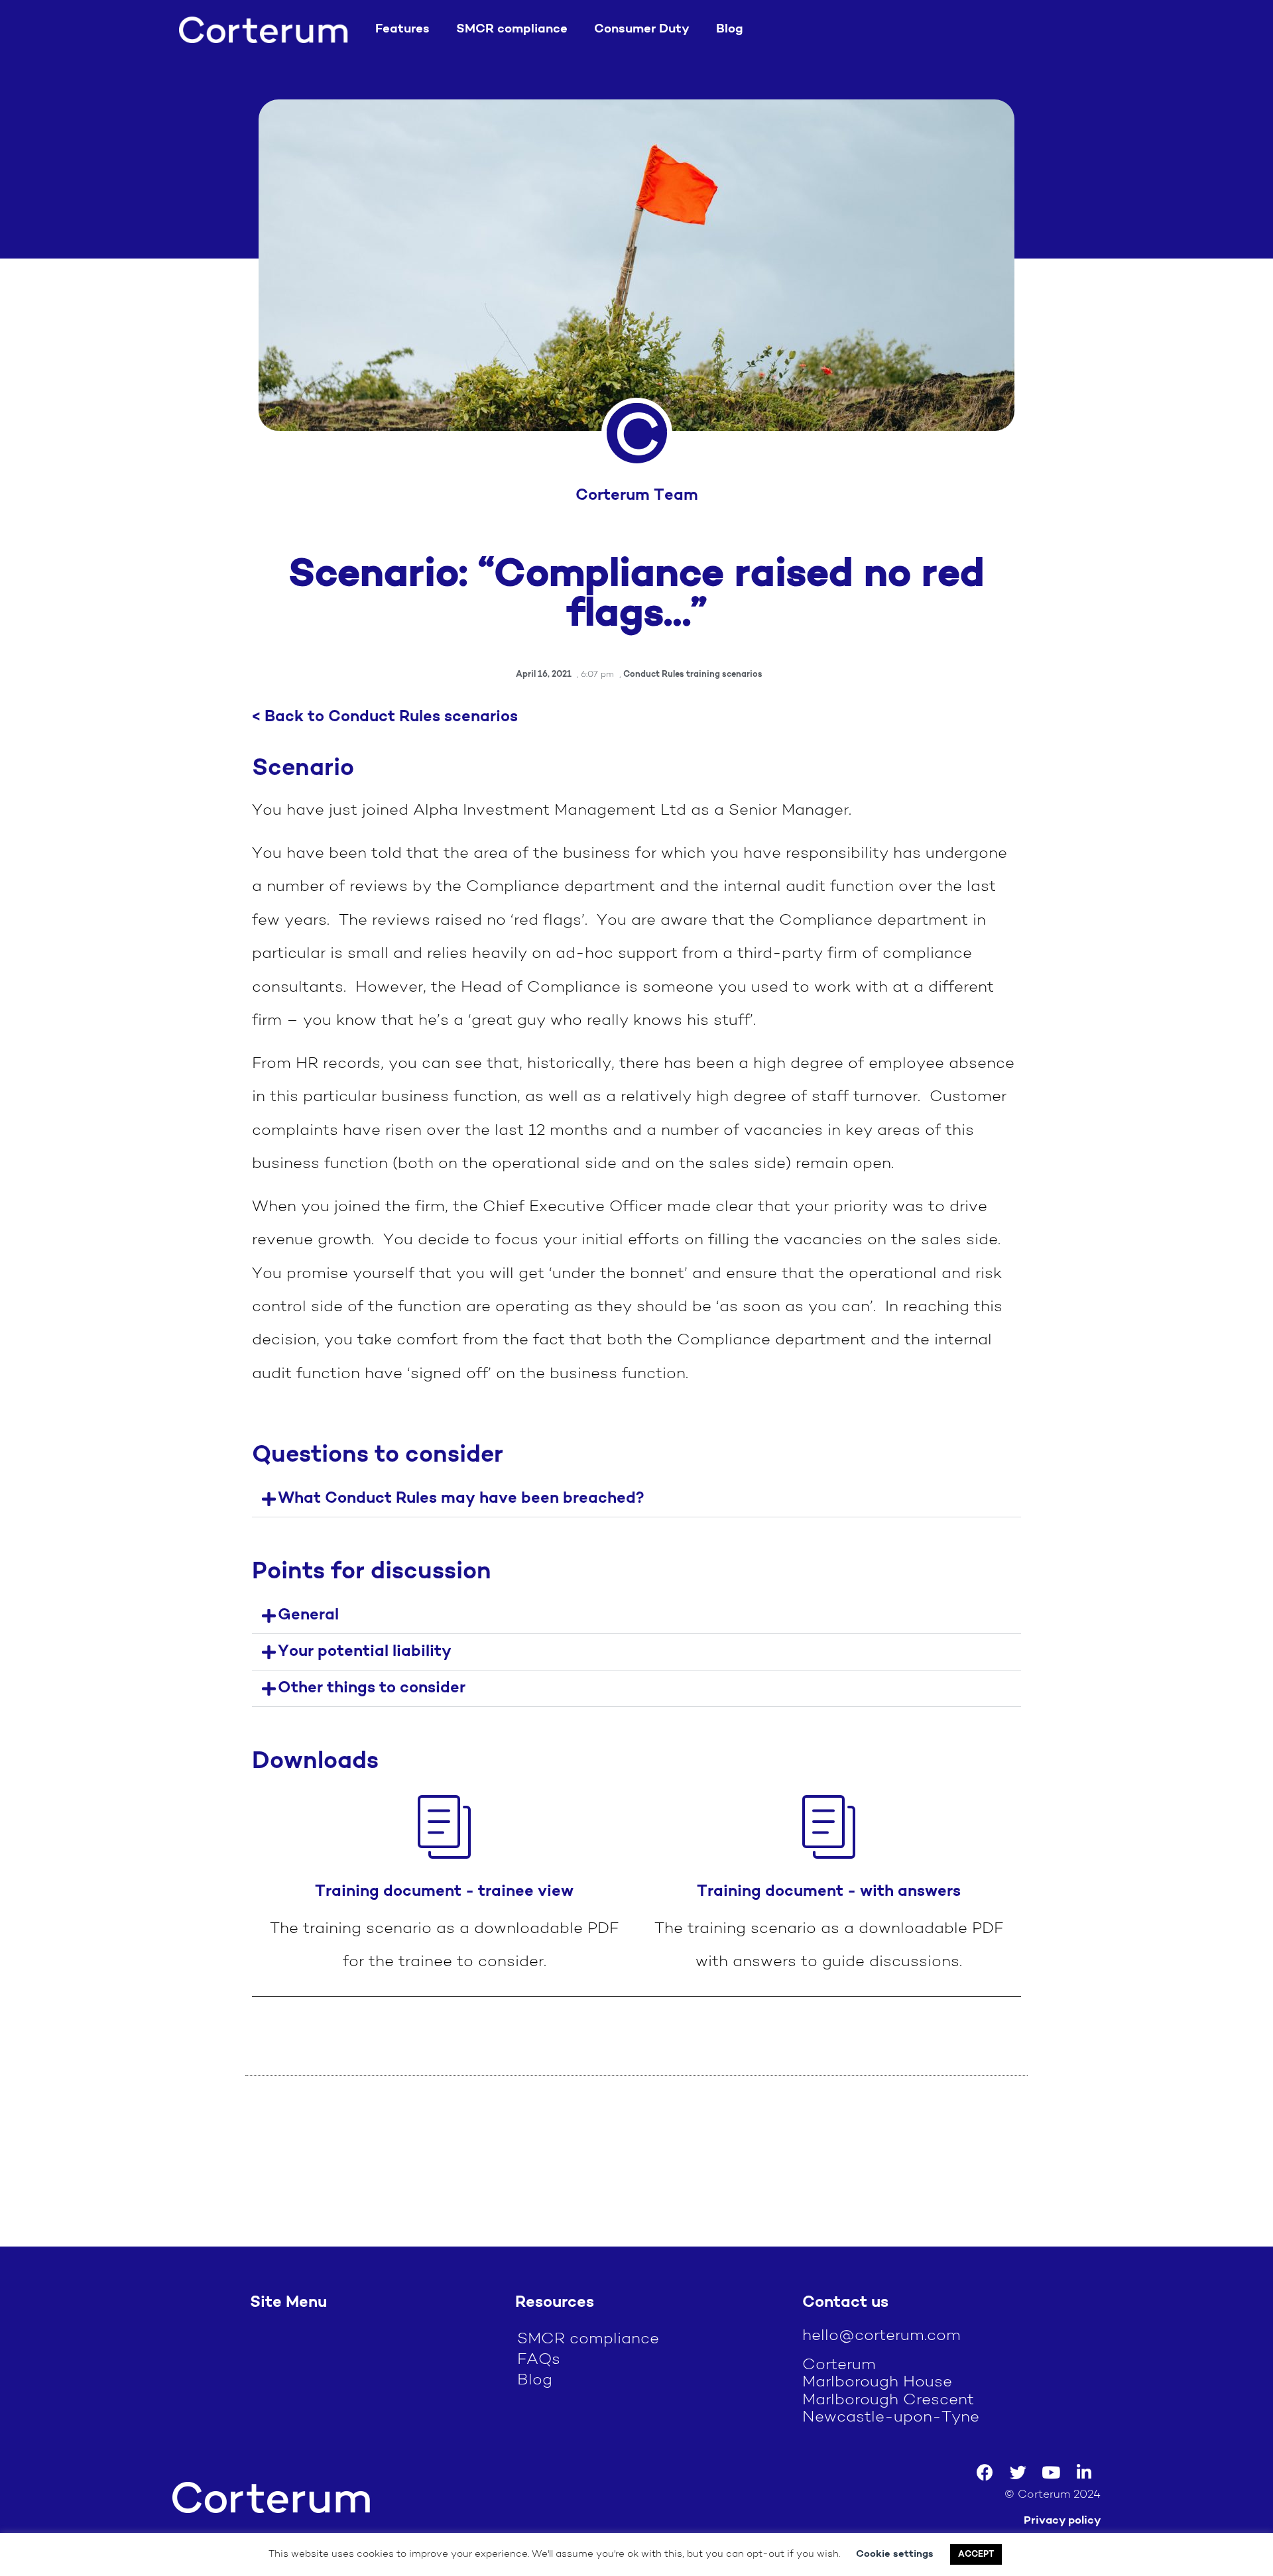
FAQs (539, 2360)
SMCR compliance (512, 29)
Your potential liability (365, 1652)
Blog (730, 29)
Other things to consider (372, 1688)
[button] (636, 1499)
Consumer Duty (642, 29)
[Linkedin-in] (1084, 2473)
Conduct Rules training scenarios (693, 674)
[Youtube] (1051, 2473)
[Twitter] (1018, 2473)
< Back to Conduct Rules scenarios (385, 717)
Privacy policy (1062, 2521)
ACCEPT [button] (976, 2554)
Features (402, 29)
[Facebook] (985, 2473)
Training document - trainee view (444, 1892)
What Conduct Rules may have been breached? (461, 1499)
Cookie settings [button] (895, 2554)
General (308, 1615)
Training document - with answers (829, 1892)
